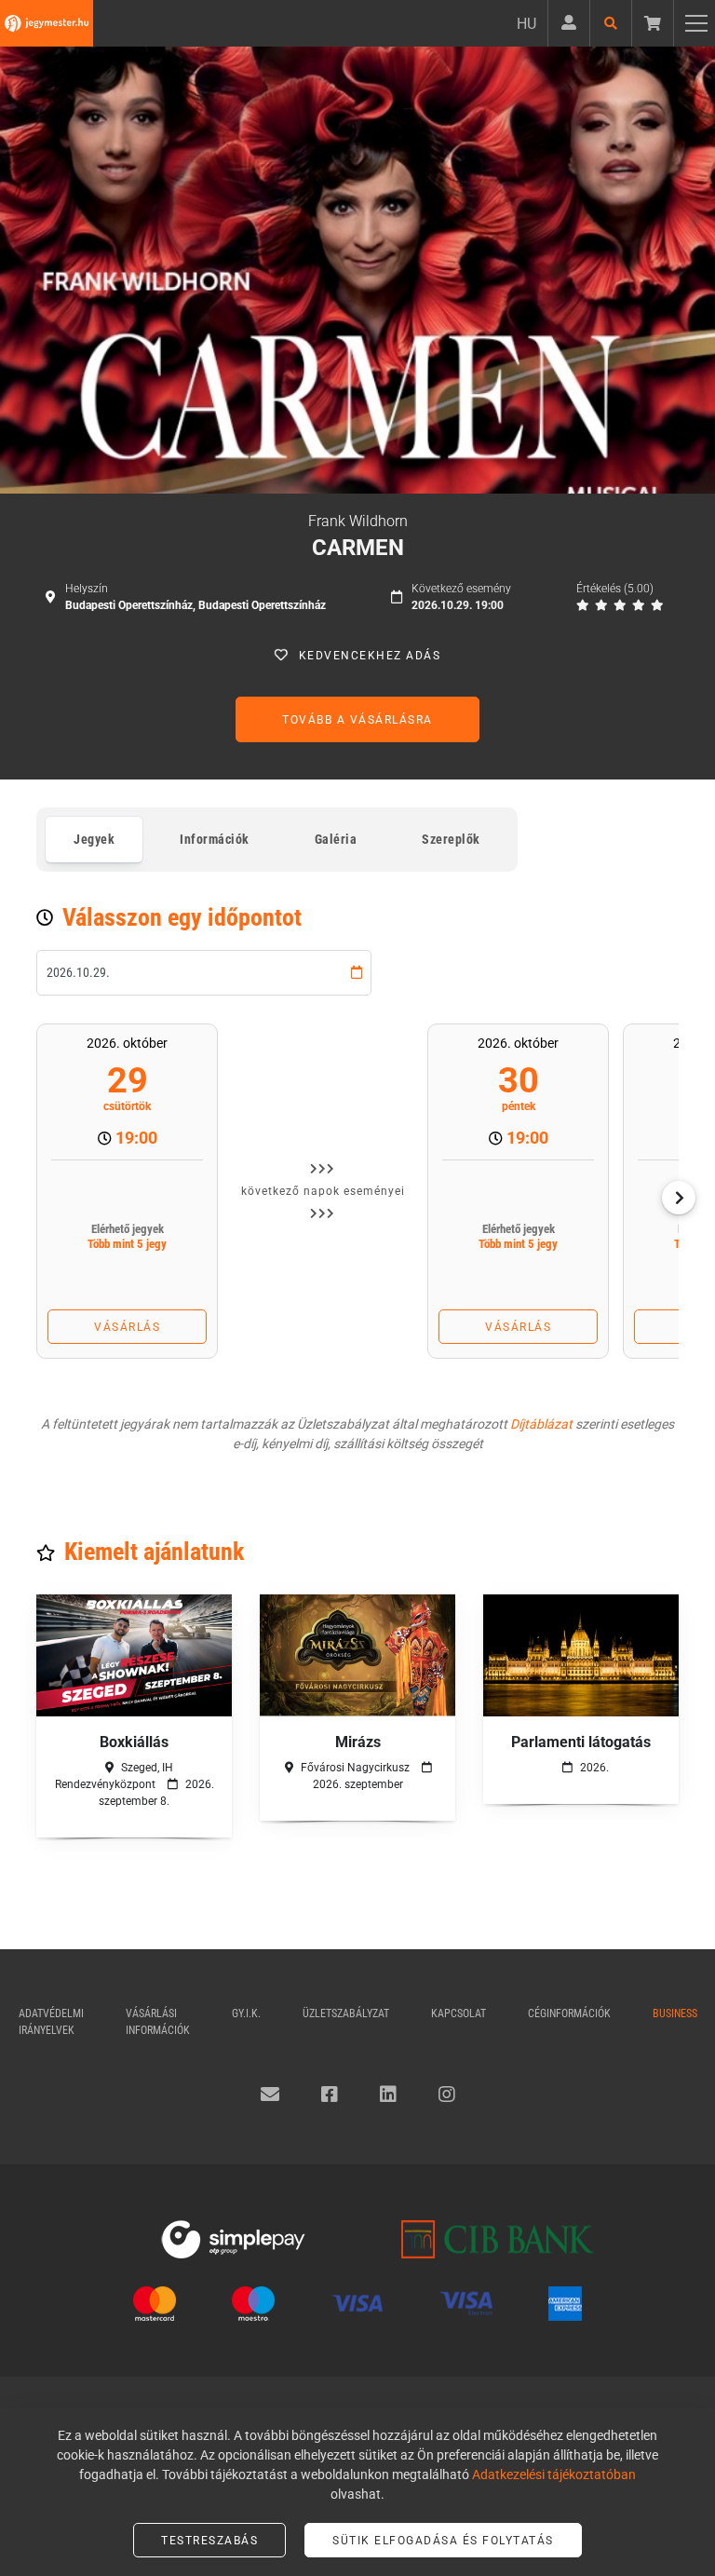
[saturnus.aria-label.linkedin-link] (388, 2095)
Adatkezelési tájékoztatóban (554, 2474)
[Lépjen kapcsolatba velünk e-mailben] (270, 2095)
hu (526, 24)
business (675, 2013)
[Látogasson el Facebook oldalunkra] (330, 2095)
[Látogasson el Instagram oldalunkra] (447, 2095)
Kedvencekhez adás (370, 656)
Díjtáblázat (541, 1424)
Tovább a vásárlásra (357, 720)
